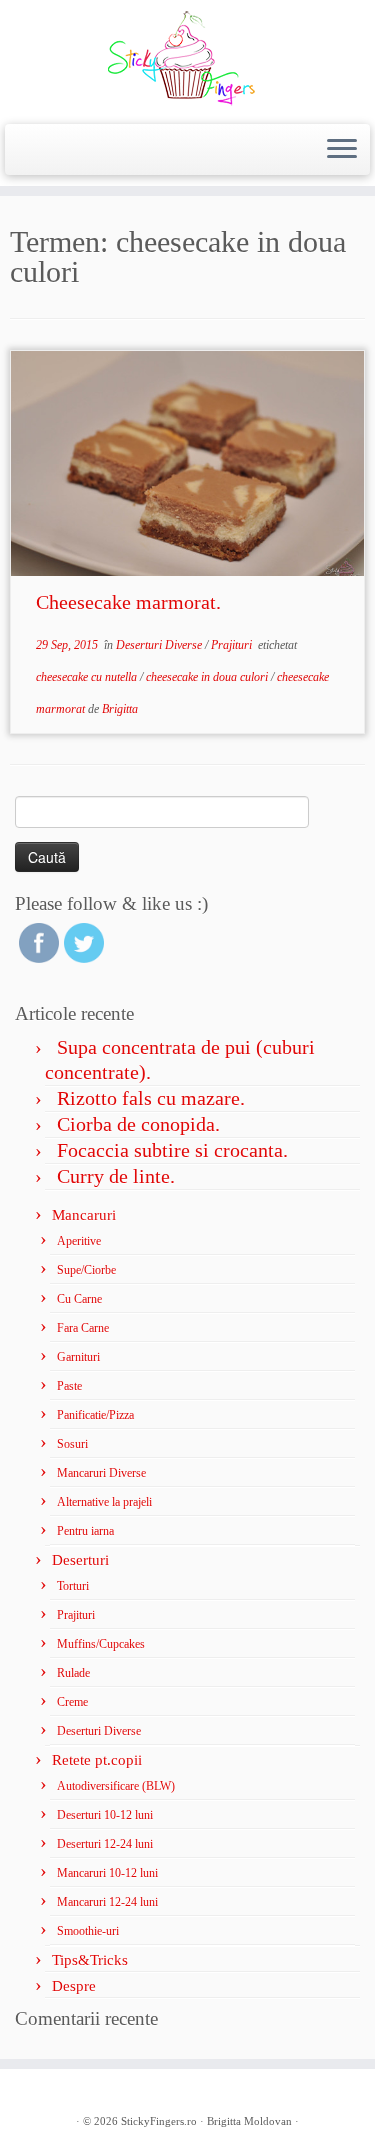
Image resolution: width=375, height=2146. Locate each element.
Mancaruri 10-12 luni (107, 1873)
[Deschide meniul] (342, 150)
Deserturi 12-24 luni (105, 1844)
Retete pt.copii (97, 1760)
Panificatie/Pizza (95, 1415)
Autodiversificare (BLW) (116, 1786)
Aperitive (79, 1241)
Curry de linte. (116, 1176)
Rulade (73, 1673)
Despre (74, 1986)
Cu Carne (79, 1299)
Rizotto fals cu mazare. (151, 1098)
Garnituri (78, 1357)
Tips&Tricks (90, 1960)
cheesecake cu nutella (88, 677)
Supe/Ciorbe (86, 1270)
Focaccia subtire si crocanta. (172, 1150)
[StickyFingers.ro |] (187, 59)
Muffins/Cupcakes (101, 1644)
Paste (69, 1386)
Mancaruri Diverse (101, 1473)
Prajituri (233, 645)
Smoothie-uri (88, 1931)
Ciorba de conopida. (138, 1124)
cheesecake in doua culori (208, 677)
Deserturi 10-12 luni (105, 1815)
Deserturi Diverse (160, 645)
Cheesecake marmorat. (128, 602)
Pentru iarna (85, 1531)
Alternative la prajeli (104, 1502)
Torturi (73, 1586)
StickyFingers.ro (159, 2121)
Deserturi (80, 1560)
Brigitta (120, 709)
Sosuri (72, 1444)
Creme (72, 1702)
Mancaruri (84, 1215)
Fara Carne (83, 1328)
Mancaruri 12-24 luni (107, 1902)
